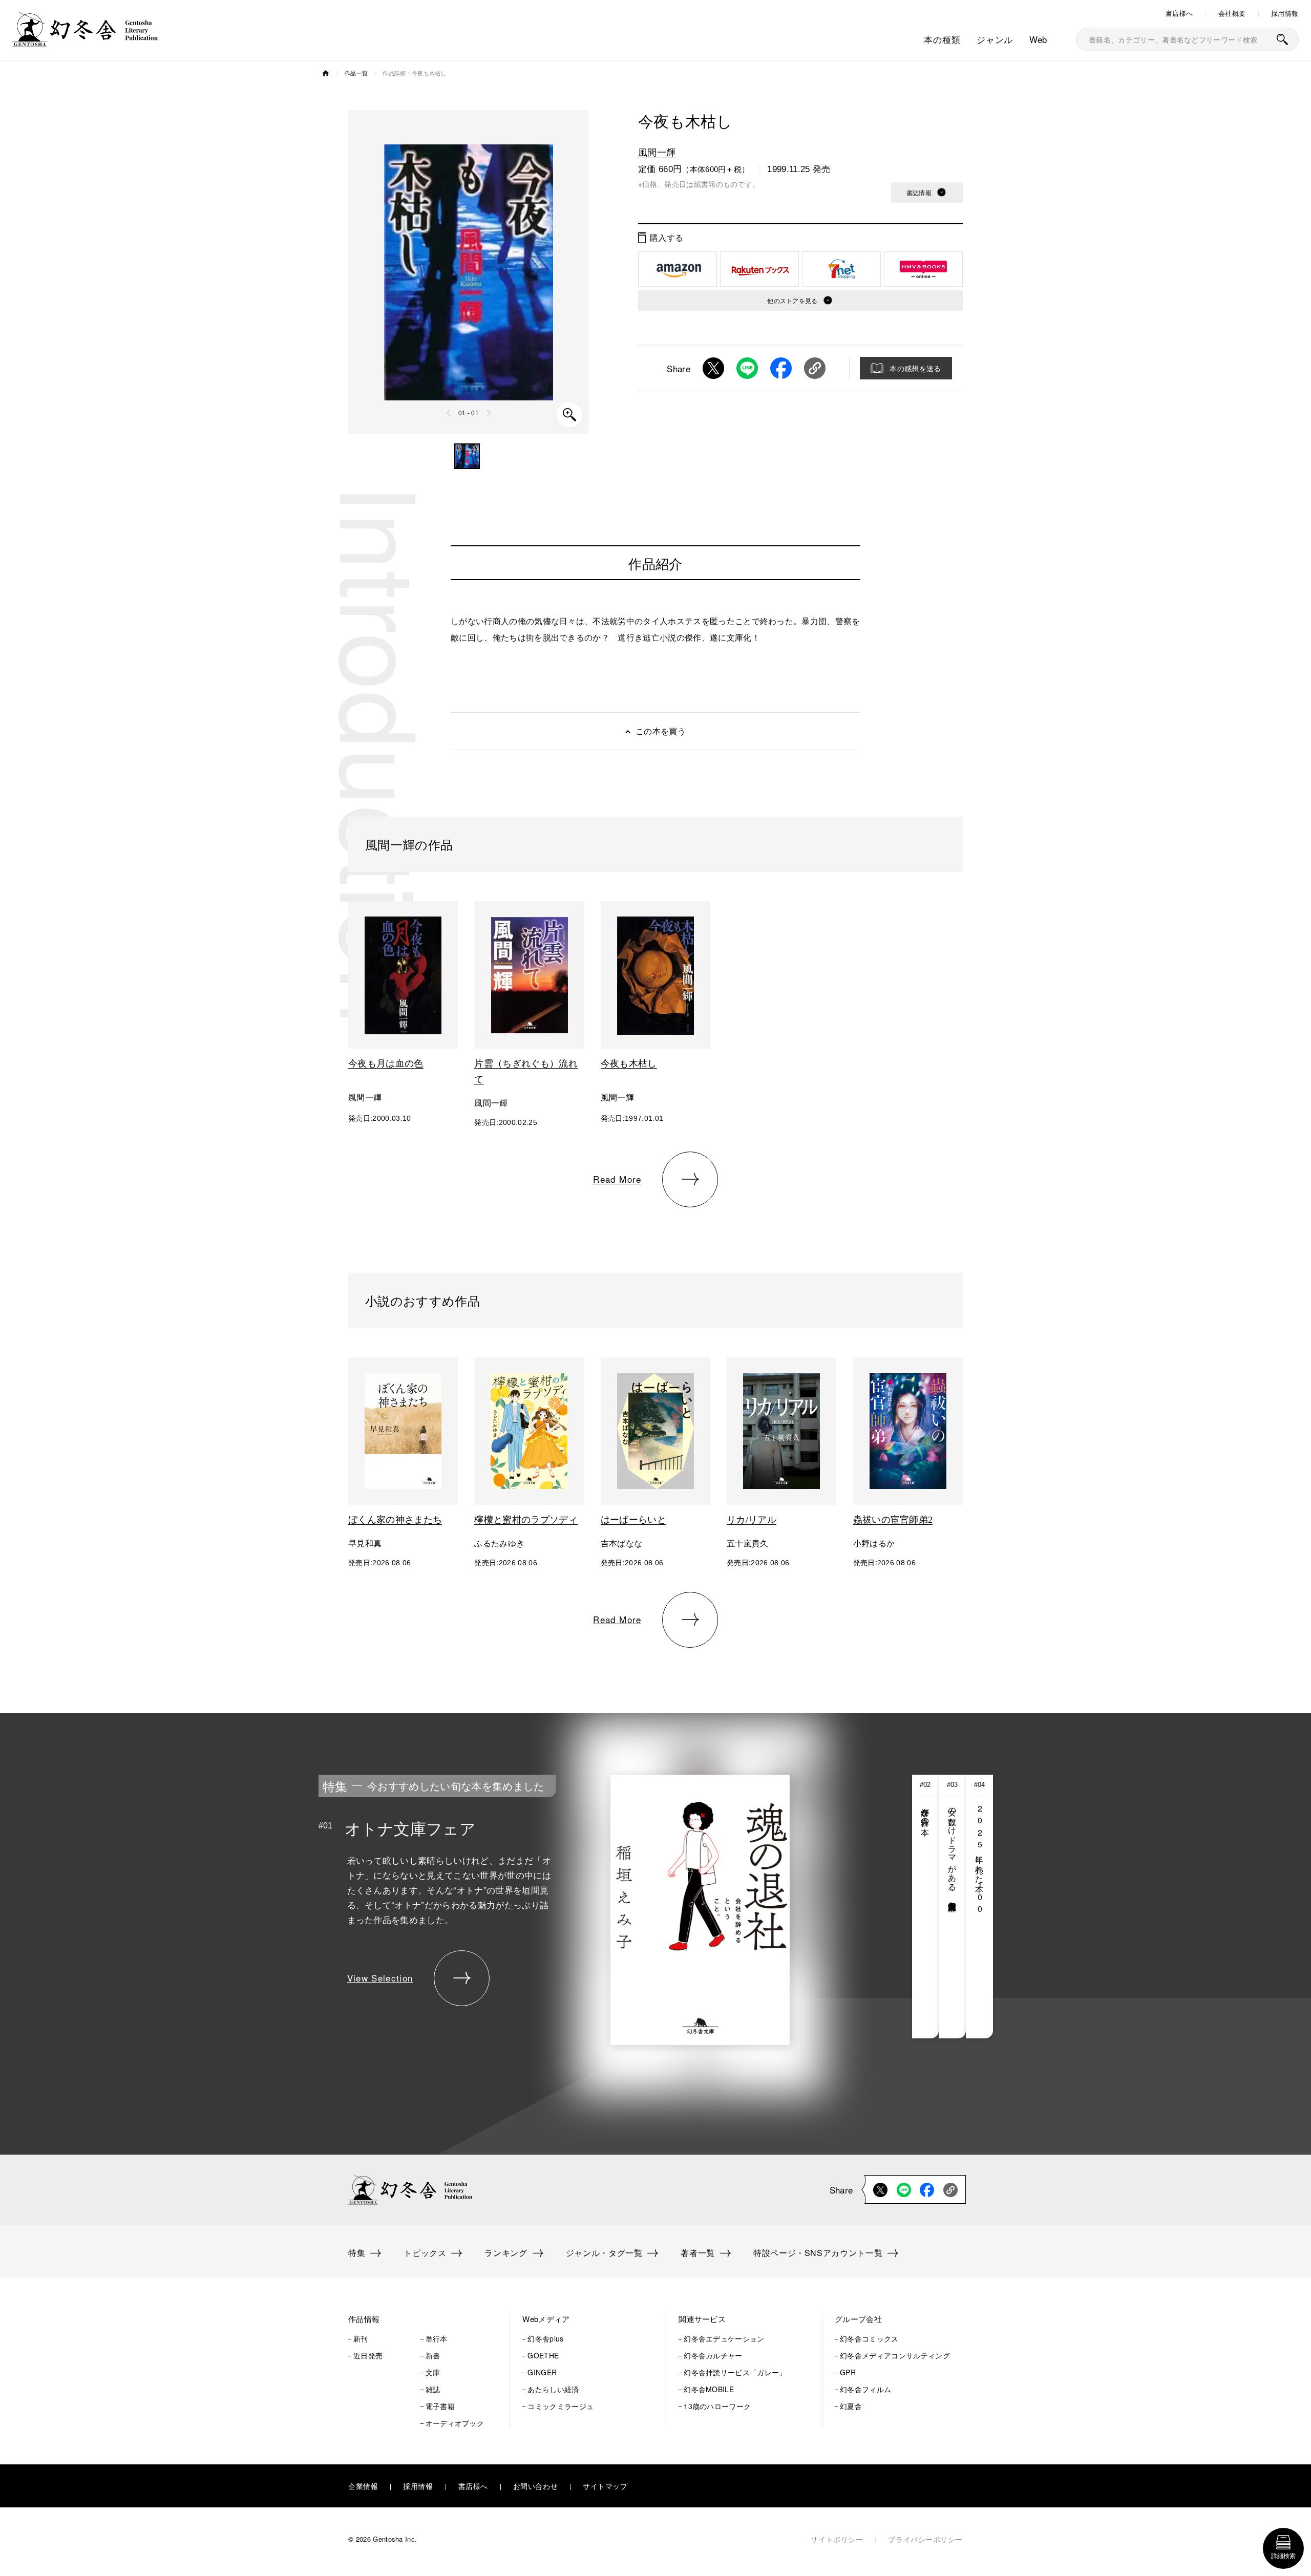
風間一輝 (657, 152)
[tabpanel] (578, 1907)
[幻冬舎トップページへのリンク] (85, 41)
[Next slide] (489, 413)
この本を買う (661, 731)
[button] (467, 456)
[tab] (926, 1907)
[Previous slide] (449, 413)
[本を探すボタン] (1282, 39)
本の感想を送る (915, 368)
